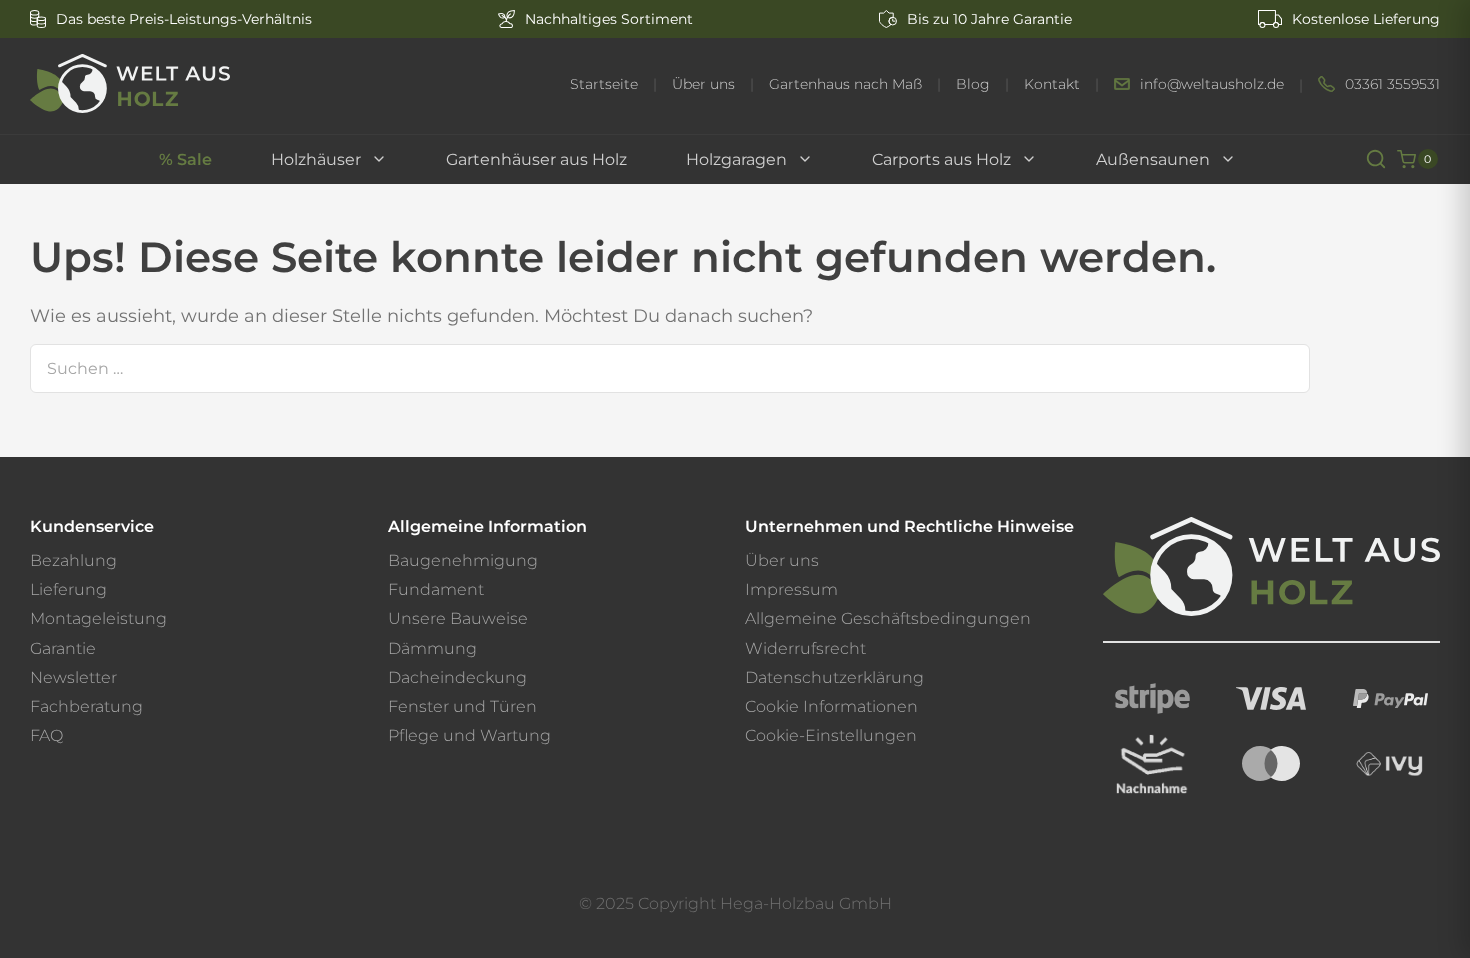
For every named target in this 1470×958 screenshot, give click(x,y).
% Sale (185, 159)
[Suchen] (1280, 368)
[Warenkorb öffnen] (1406, 159)
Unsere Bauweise (458, 618)
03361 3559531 (1392, 84)
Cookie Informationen (831, 706)
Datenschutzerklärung (834, 677)
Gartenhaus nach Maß (845, 84)
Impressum (791, 589)
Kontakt (1052, 84)
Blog (973, 84)
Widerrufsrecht (805, 648)
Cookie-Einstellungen (831, 735)
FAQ (46, 735)
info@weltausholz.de (1212, 84)
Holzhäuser (316, 159)
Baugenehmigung (463, 560)
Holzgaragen (736, 159)
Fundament (436, 589)
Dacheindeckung (457, 677)
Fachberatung (86, 706)
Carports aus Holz (941, 159)
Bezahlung (73, 560)
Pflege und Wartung (469, 735)
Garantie (63, 648)
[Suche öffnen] (1376, 159)
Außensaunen (1153, 159)
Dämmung (432, 648)
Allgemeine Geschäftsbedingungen (888, 618)
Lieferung (68, 589)
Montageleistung (98, 618)
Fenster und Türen (462, 706)
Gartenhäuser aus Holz (536, 159)
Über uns (703, 84)
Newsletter (73, 677)
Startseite (604, 84)
